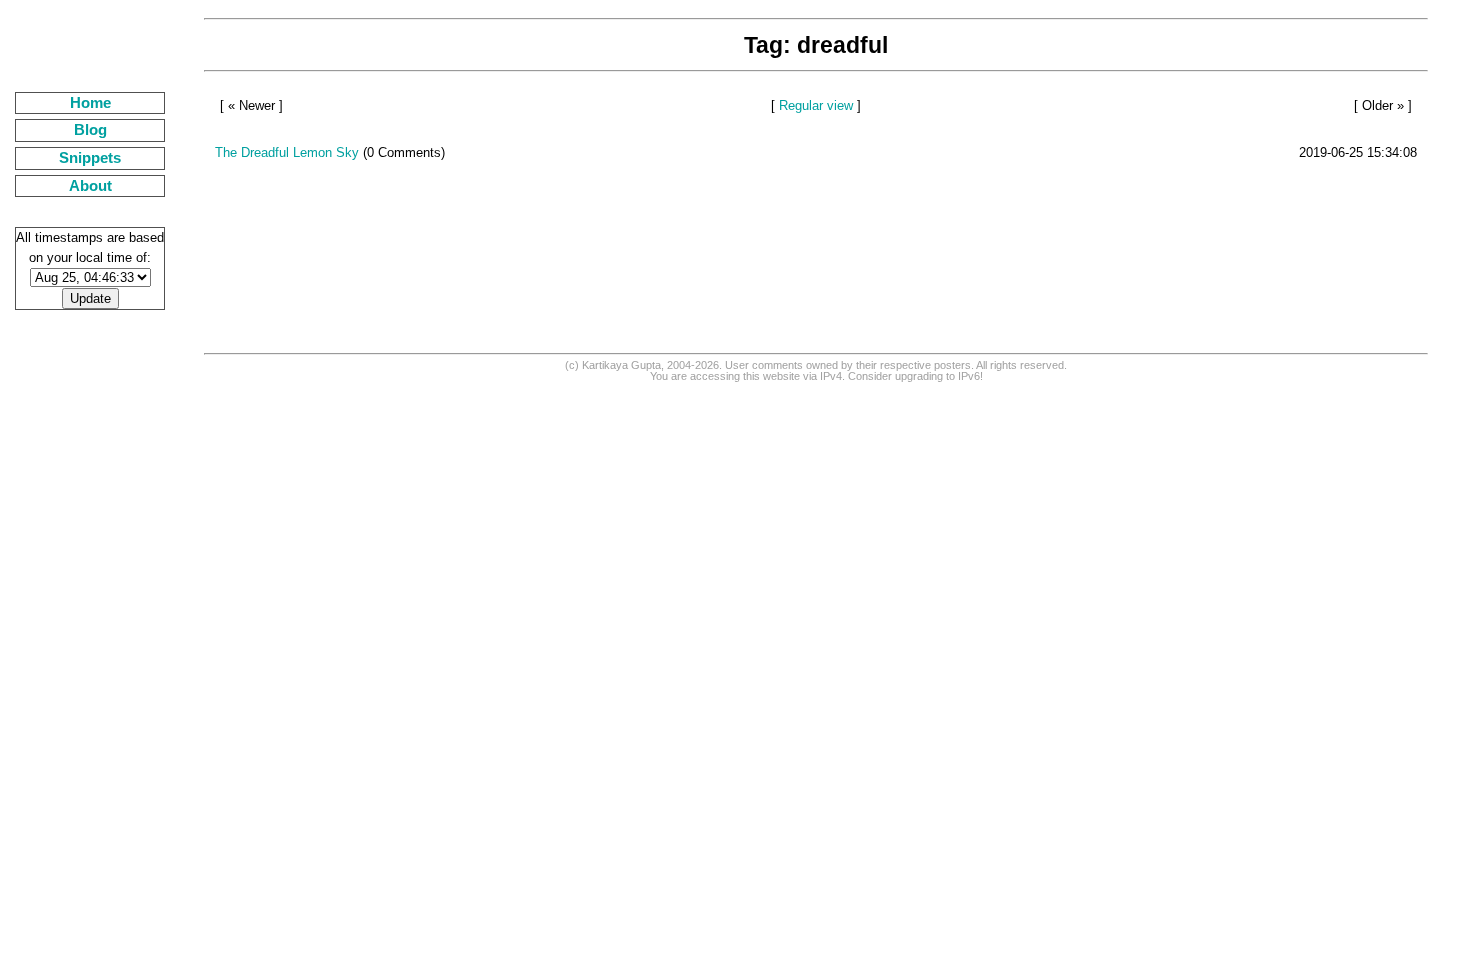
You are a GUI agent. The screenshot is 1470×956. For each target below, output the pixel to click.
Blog (90, 130)
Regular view (816, 105)
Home (90, 103)
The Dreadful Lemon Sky (287, 152)
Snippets (90, 158)
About (90, 186)
